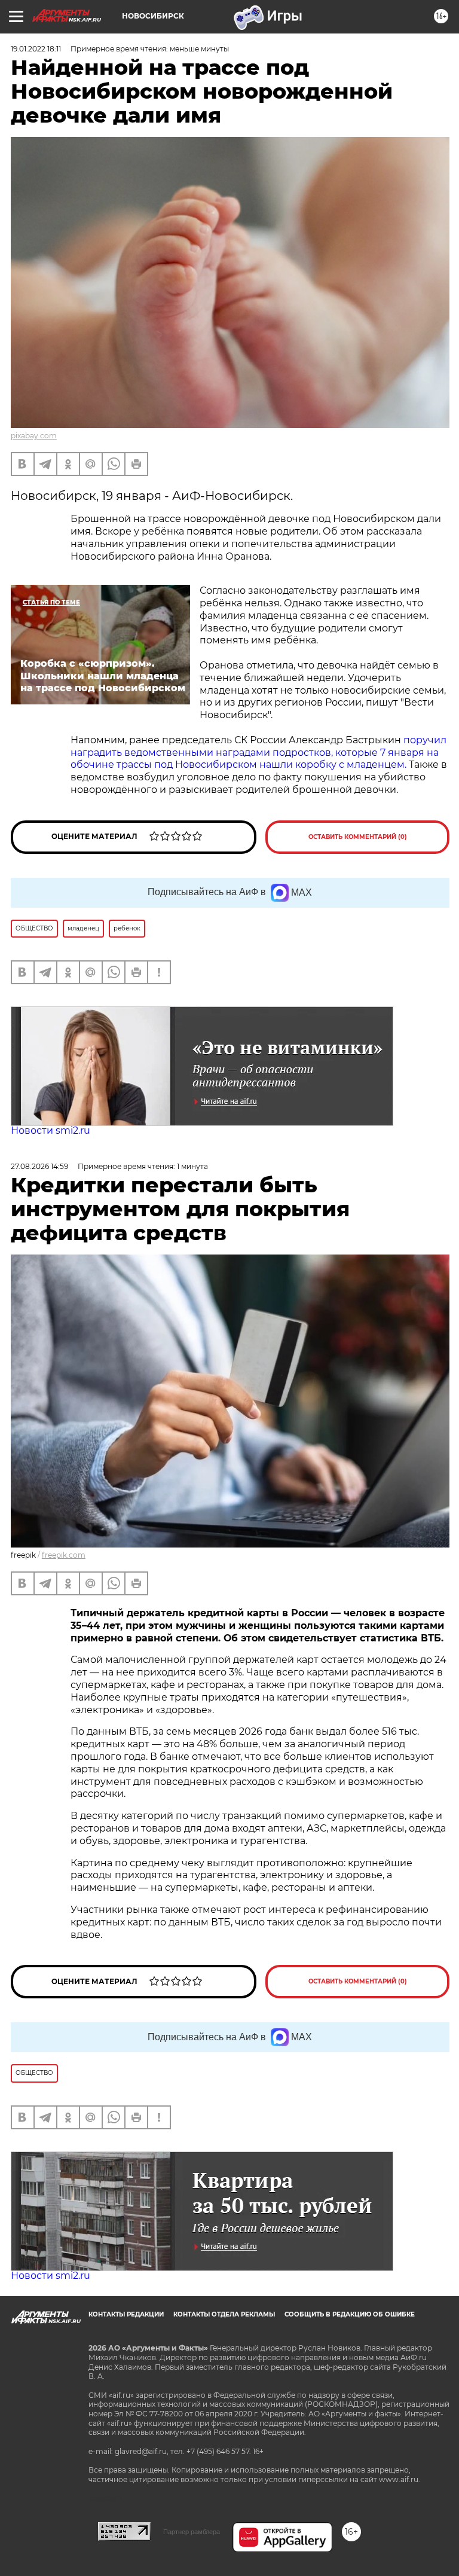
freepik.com (64, 1555)
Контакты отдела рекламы (224, 2314)
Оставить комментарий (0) (358, 837)
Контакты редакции (126, 2314)
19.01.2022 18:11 (36, 49)
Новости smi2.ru (51, 1130)
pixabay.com (34, 436)
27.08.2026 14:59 (39, 1166)
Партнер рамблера (192, 2532)
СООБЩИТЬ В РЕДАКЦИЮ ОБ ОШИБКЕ (350, 2314)
